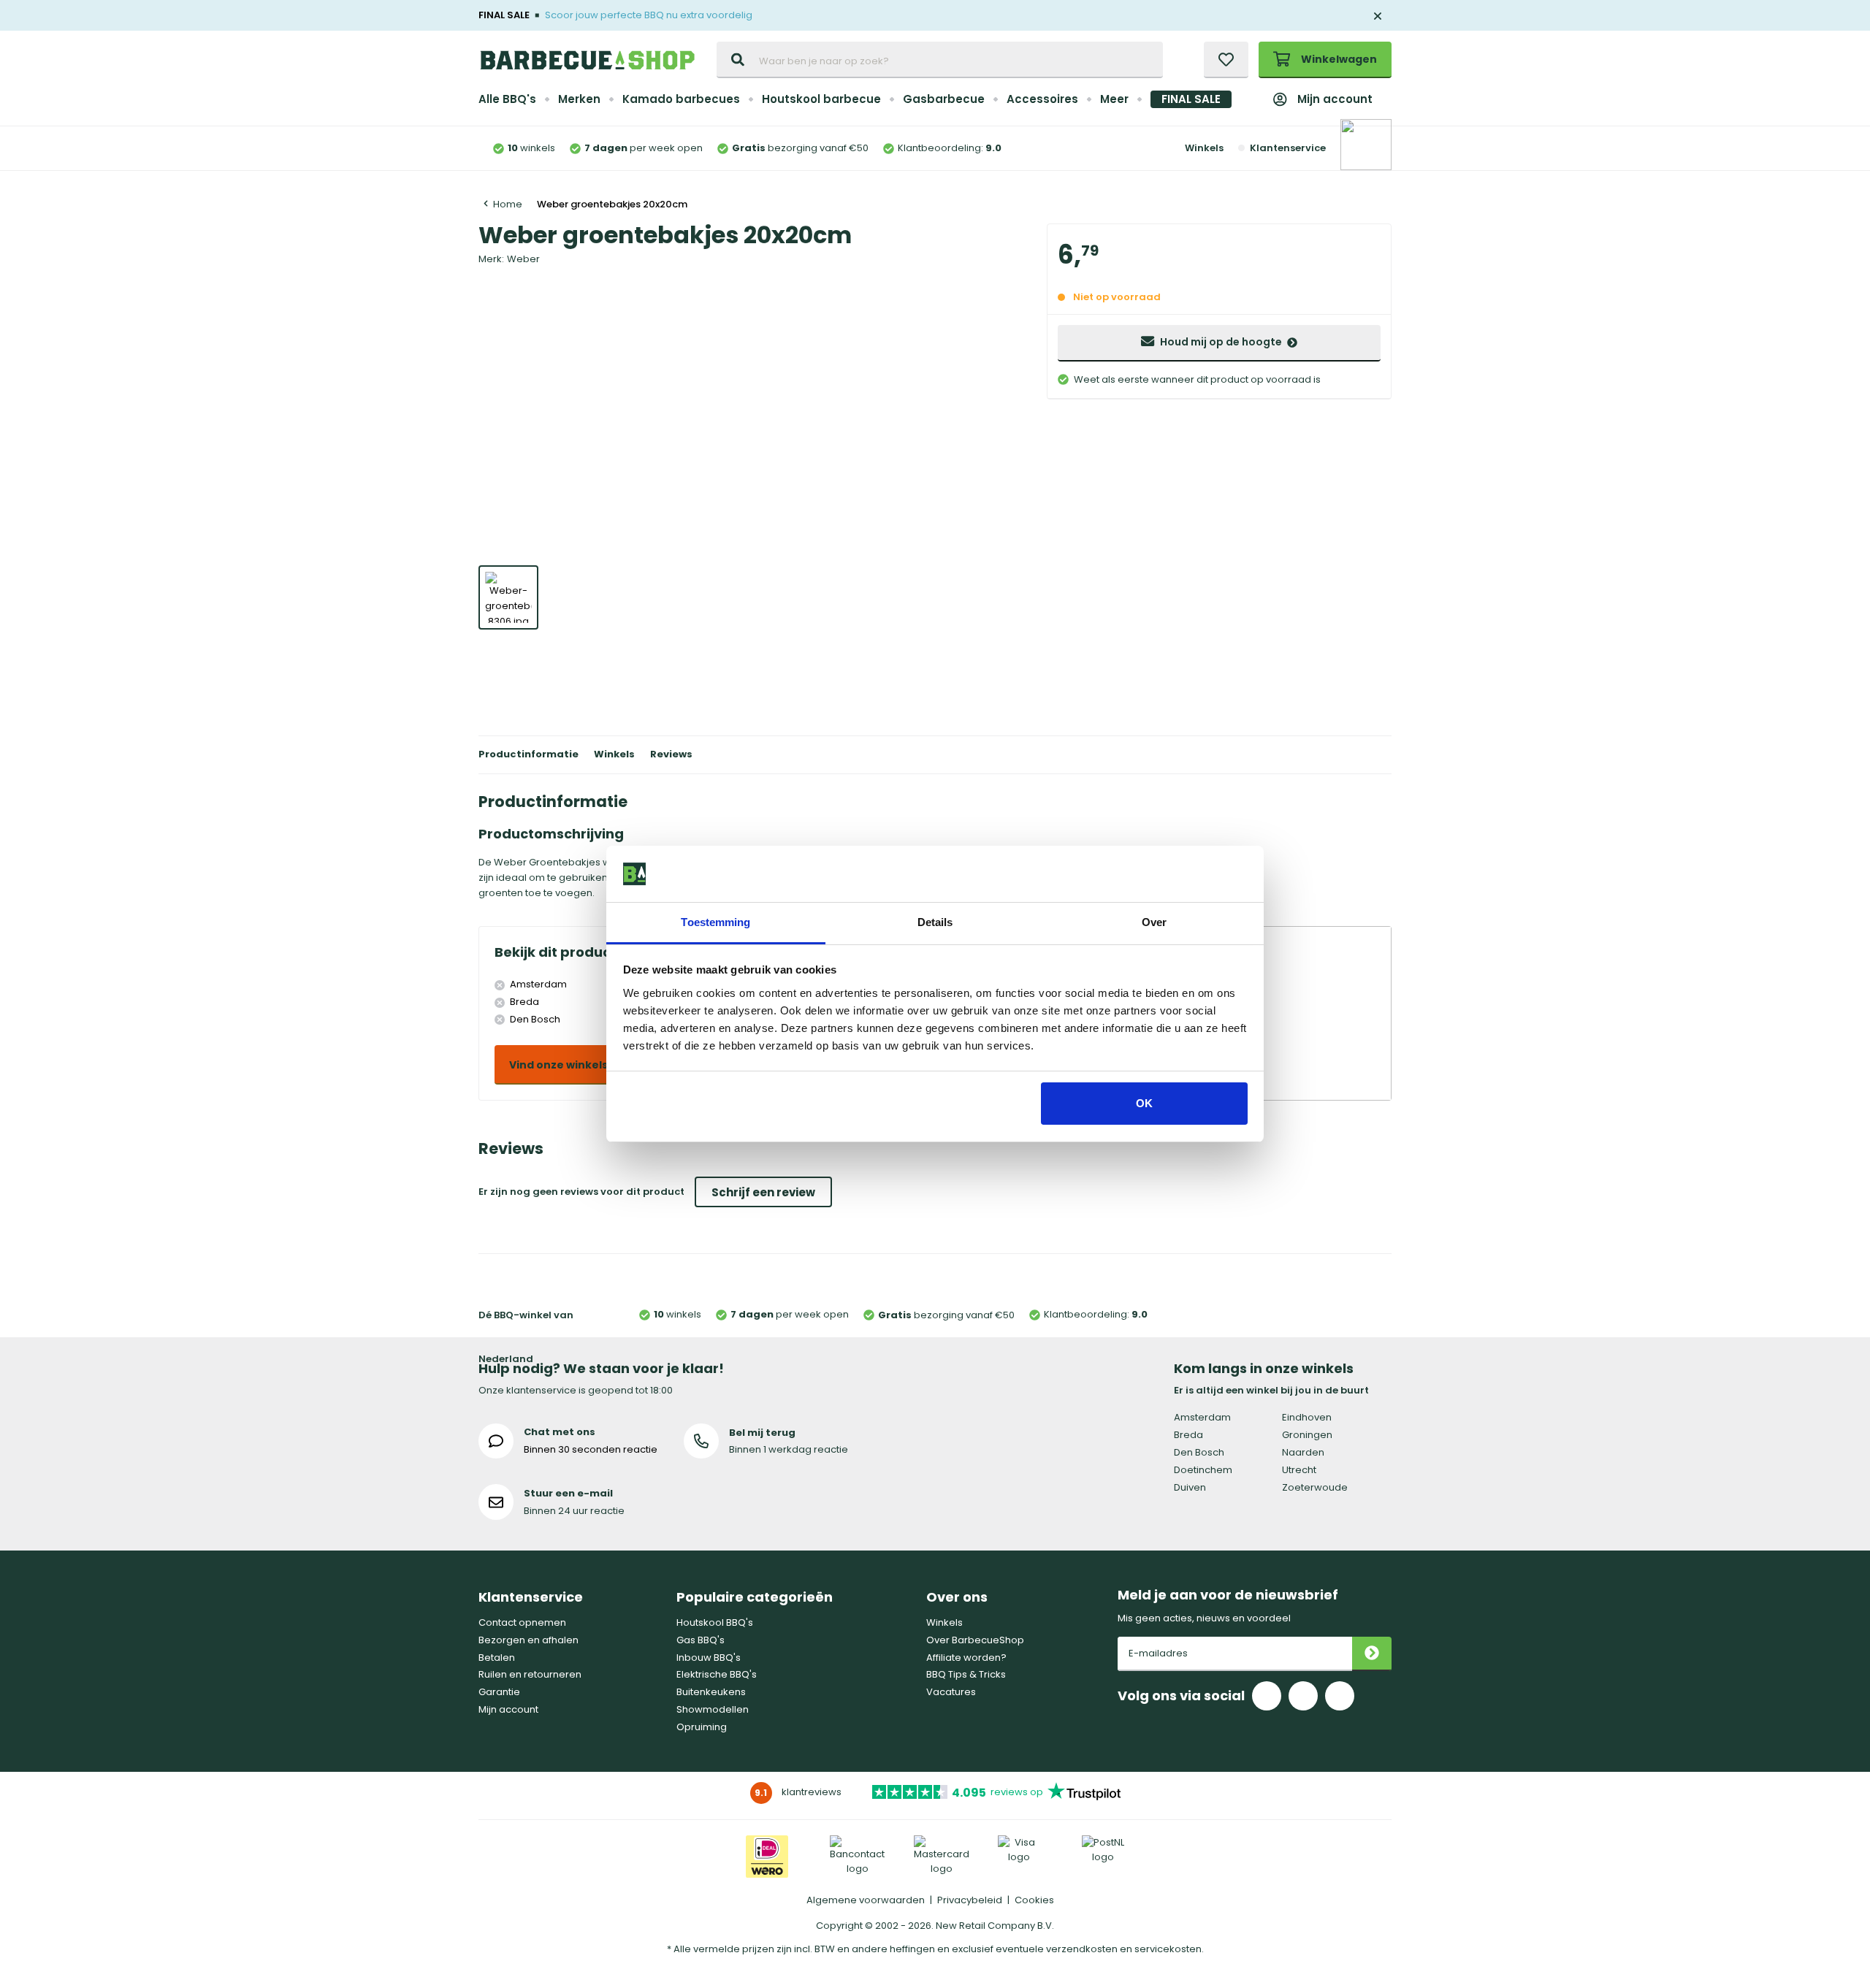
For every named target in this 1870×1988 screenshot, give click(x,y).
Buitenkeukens (711, 1692)
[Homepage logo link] (587, 60)
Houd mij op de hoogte (1221, 342)
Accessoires (1042, 99)
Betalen (497, 1658)
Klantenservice (1287, 148)
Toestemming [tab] (715, 922)
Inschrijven (1372, 1654)
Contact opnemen (522, 1622)
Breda (1188, 1435)
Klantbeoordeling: (950, 148)
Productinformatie (528, 754)
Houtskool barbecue (821, 99)
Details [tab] (935, 922)
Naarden (1303, 1452)
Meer (1114, 99)
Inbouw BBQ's (709, 1658)
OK (1144, 1103)
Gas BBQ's (701, 1640)
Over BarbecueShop (975, 1640)
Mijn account (1335, 99)
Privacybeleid (970, 1900)
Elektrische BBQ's (717, 1674)
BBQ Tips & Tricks (966, 1674)
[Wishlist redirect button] (1226, 60)
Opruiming (702, 1727)
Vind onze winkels (558, 1065)
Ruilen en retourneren (530, 1674)
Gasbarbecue (944, 99)
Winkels (1204, 148)
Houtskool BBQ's (715, 1622)
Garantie (499, 1692)
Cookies (1034, 1900)
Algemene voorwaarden (866, 1900)
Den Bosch (1199, 1452)
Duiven (1190, 1487)
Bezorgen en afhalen (528, 1640)
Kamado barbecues (681, 99)
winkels (531, 148)
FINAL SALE (1191, 99)
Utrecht (1299, 1470)
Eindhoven (1307, 1417)
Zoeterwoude (1315, 1487)
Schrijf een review (763, 1192)
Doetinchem (1203, 1470)
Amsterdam (1202, 1417)
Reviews (671, 754)
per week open (644, 148)
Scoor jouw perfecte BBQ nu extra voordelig (649, 15)
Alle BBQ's (507, 99)
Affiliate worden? (966, 1658)
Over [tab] (1154, 922)
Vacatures (951, 1692)
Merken (579, 99)
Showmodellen (713, 1709)
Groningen (1307, 1435)
